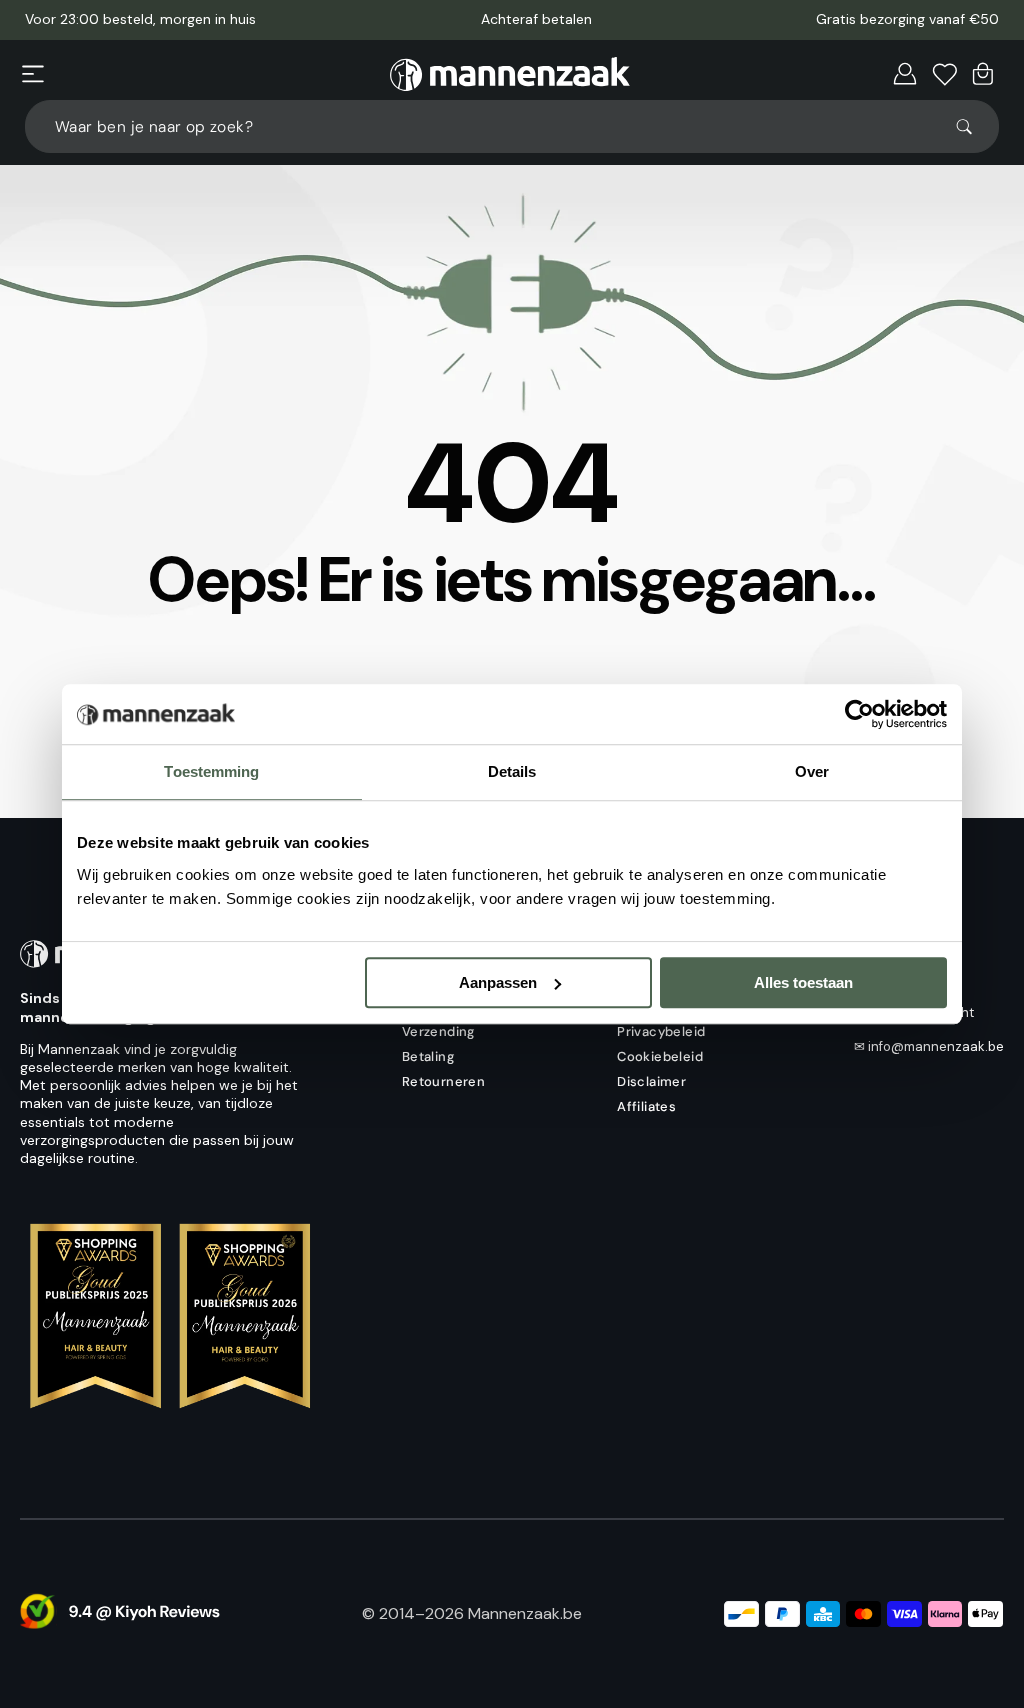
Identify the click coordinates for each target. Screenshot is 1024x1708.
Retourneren (443, 1081)
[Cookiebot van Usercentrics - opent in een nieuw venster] (859, 714)
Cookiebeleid (660, 1056)
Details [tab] (512, 771)
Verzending (438, 1031)
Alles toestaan (803, 982)
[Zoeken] (973, 127)
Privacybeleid (661, 1031)
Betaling (428, 1056)
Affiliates (646, 1106)
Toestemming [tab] (211, 771)
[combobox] (512, 126)
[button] (33, 74)
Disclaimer (651, 1081)
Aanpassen (498, 982)
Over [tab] (812, 771)
